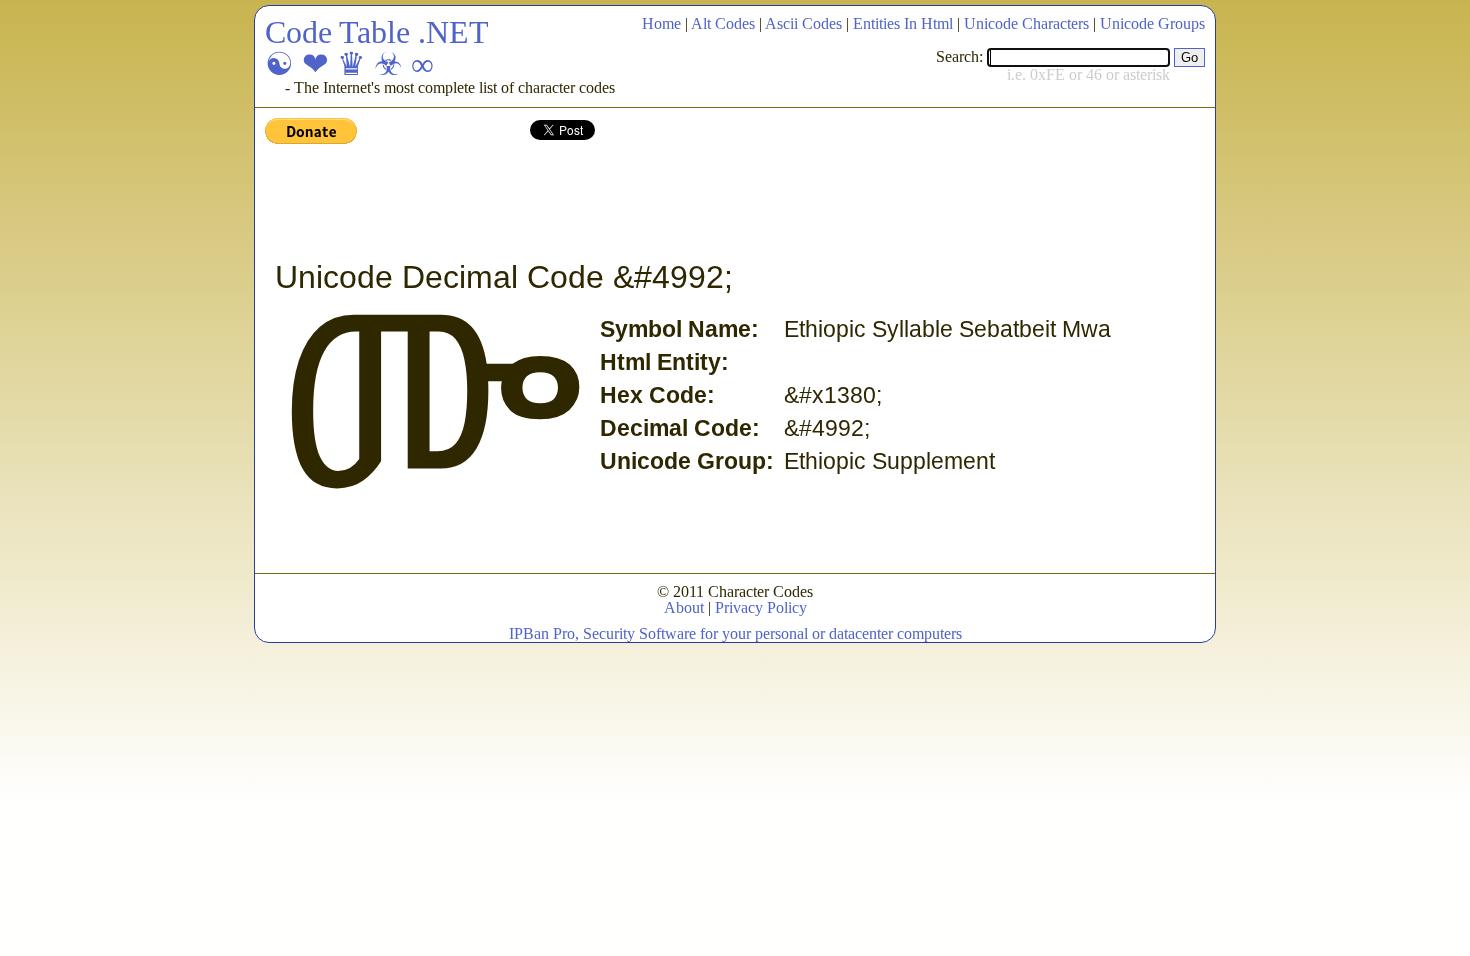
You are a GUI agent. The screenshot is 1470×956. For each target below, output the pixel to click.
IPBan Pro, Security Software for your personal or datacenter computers (735, 633)
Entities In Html (903, 23)
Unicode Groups (1152, 23)
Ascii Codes (803, 23)
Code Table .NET (377, 32)
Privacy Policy (761, 607)
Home (661, 23)
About (684, 607)
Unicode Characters (1026, 23)
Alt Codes (723, 23)
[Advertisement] (629, 203)
